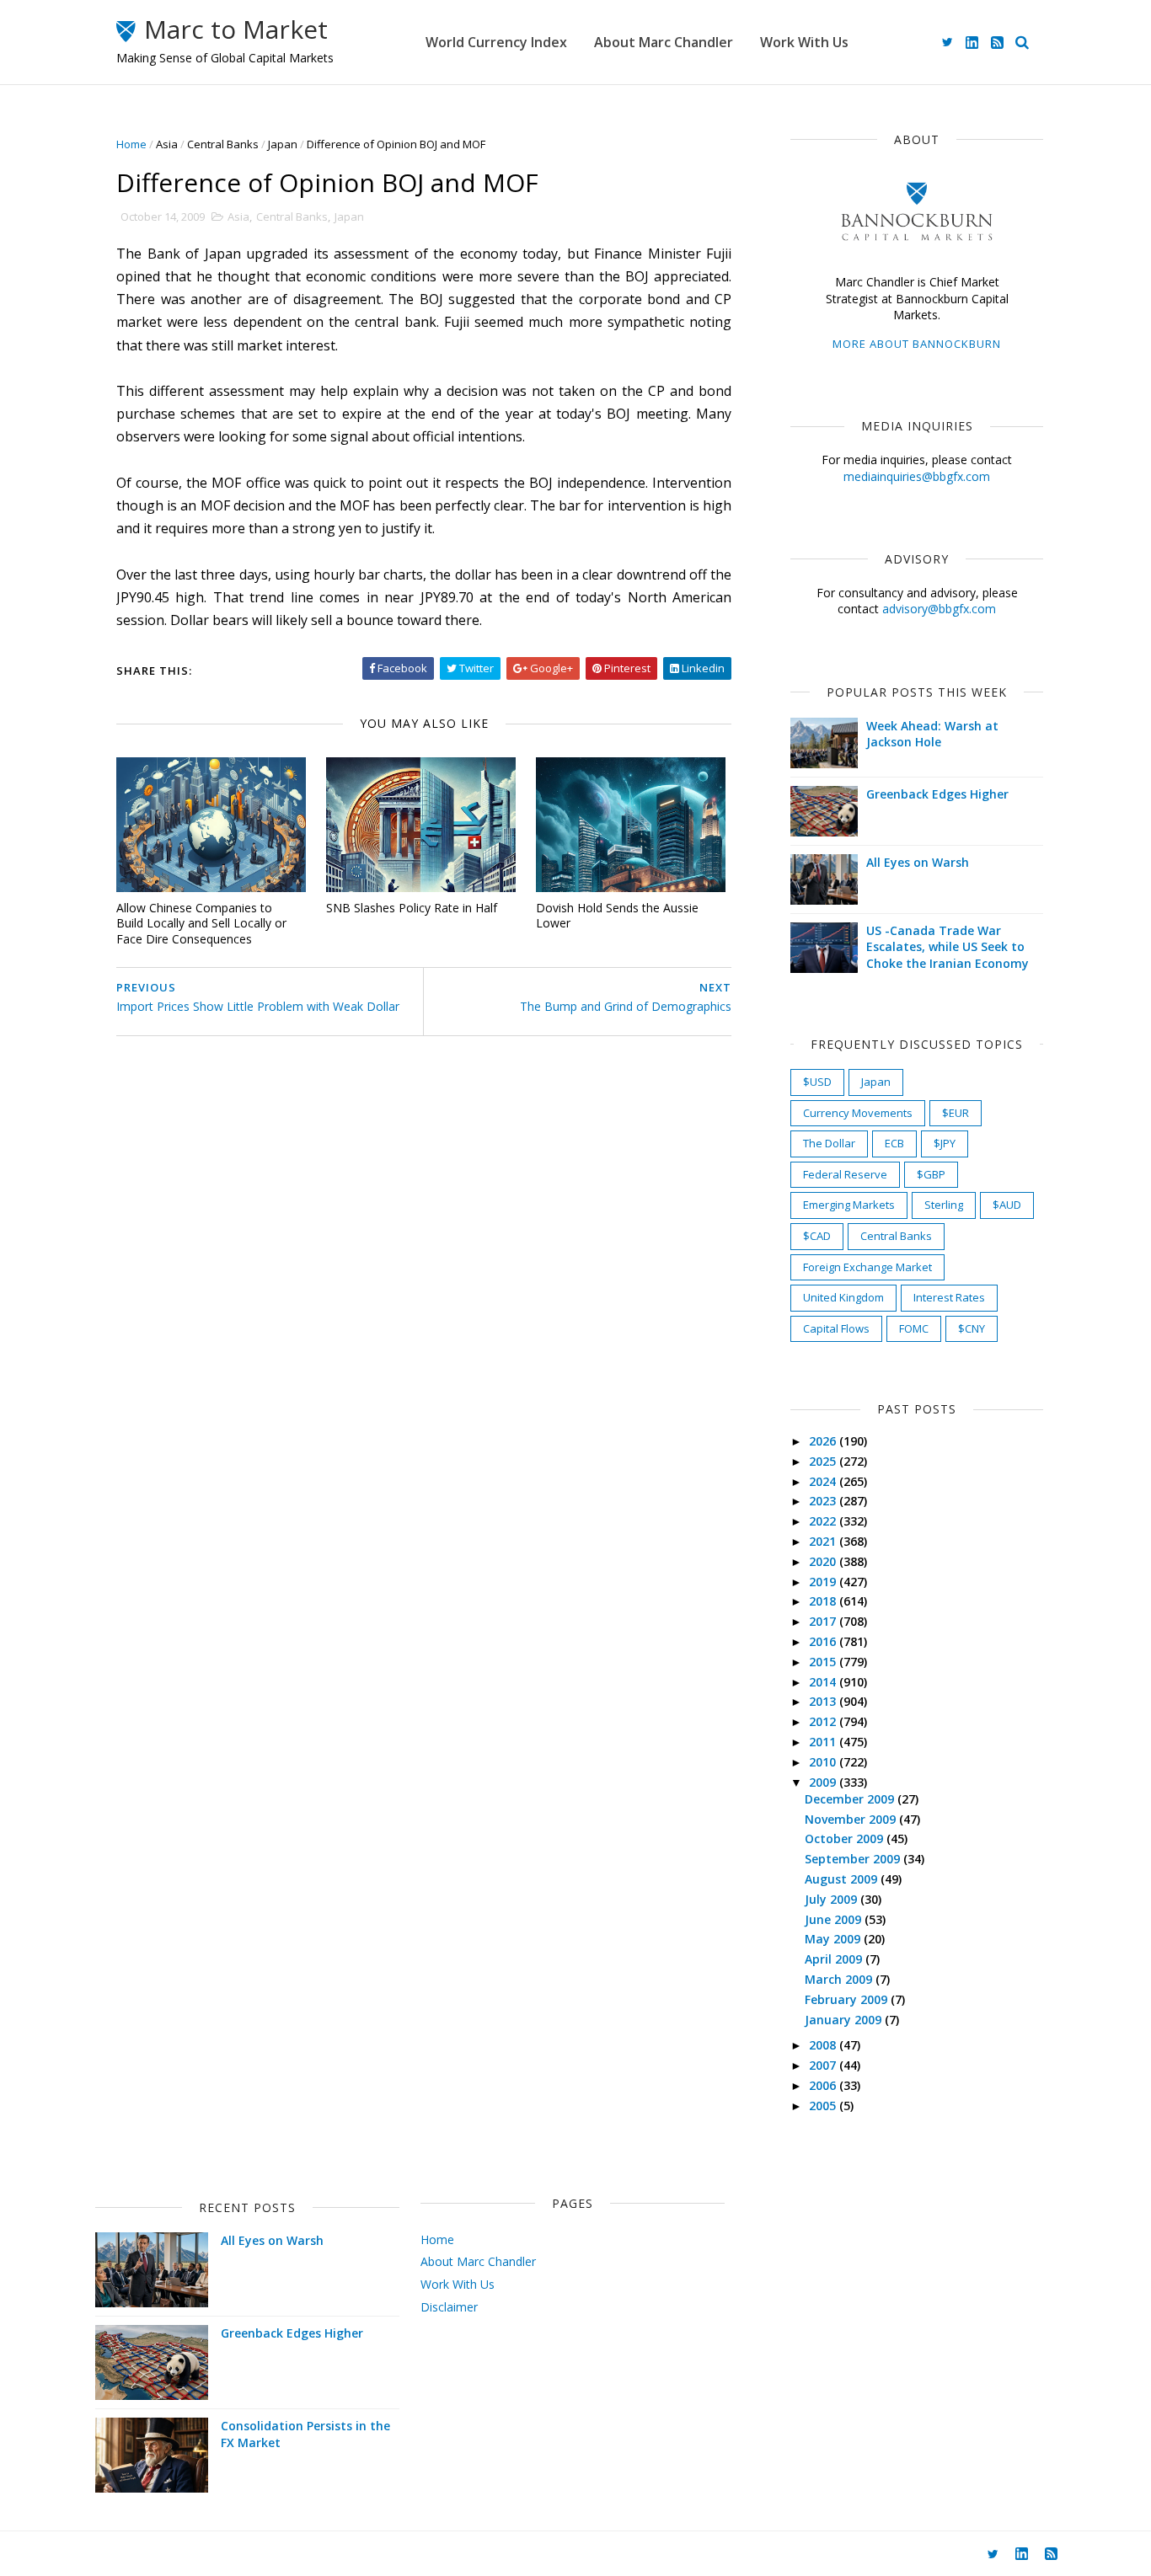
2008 (824, 2045)
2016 (824, 1641)
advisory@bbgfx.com (939, 609)
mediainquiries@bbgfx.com (917, 476)
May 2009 (834, 1939)
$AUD (1007, 1205)
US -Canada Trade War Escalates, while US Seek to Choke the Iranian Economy (948, 947)
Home (131, 144)
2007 (824, 2065)
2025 (824, 1461)
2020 (824, 1561)
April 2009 (835, 1959)
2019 (824, 1582)
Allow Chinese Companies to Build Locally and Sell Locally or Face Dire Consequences (201, 923)
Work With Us (804, 42)
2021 (824, 1541)
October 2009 (846, 1838)
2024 (824, 1481)
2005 (824, 2106)
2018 (824, 1601)
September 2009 (854, 1859)
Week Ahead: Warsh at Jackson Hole (932, 734)
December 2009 (851, 1799)
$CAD (817, 1236)
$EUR (956, 1113)
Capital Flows (836, 1328)
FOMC (914, 1328)
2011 (824, 1742)
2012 (824, 1721)
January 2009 (845, 2020)
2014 (824, 1682)
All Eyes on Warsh (918, 862)
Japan (283, 144)
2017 (824, 1621)
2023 (824, 1501)
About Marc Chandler (664, 42)
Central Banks (223, 144)
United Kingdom (843, 1297)
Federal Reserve (845, 1174)
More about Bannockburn (917, 344)
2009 (824, 1782)
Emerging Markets (849, 1205)
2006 (824, 2085)
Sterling (944, 1205)
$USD (817, 1082)
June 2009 (835, 1919)
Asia (167, 144)
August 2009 (843, 1879)
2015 (824, 1662)
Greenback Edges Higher (937, 794)
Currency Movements (858, 1113)
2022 (824, 1521)
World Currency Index (496, 42)
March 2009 (840, 1979)
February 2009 (848, 1999)
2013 (824, 1701)
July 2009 (832, 1899)
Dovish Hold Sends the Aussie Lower (617, 916)
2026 (824, 1441)
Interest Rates (949, 1297)
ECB (894, 1143)
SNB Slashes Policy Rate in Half (412, 908)
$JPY (945, 1143)
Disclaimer (449, 2307)
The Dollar (829, 1143)
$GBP (931, 1174)
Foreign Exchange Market (867, 1267)
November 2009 (852, 1819)
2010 (824, 1762)
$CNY (972, 1328)
